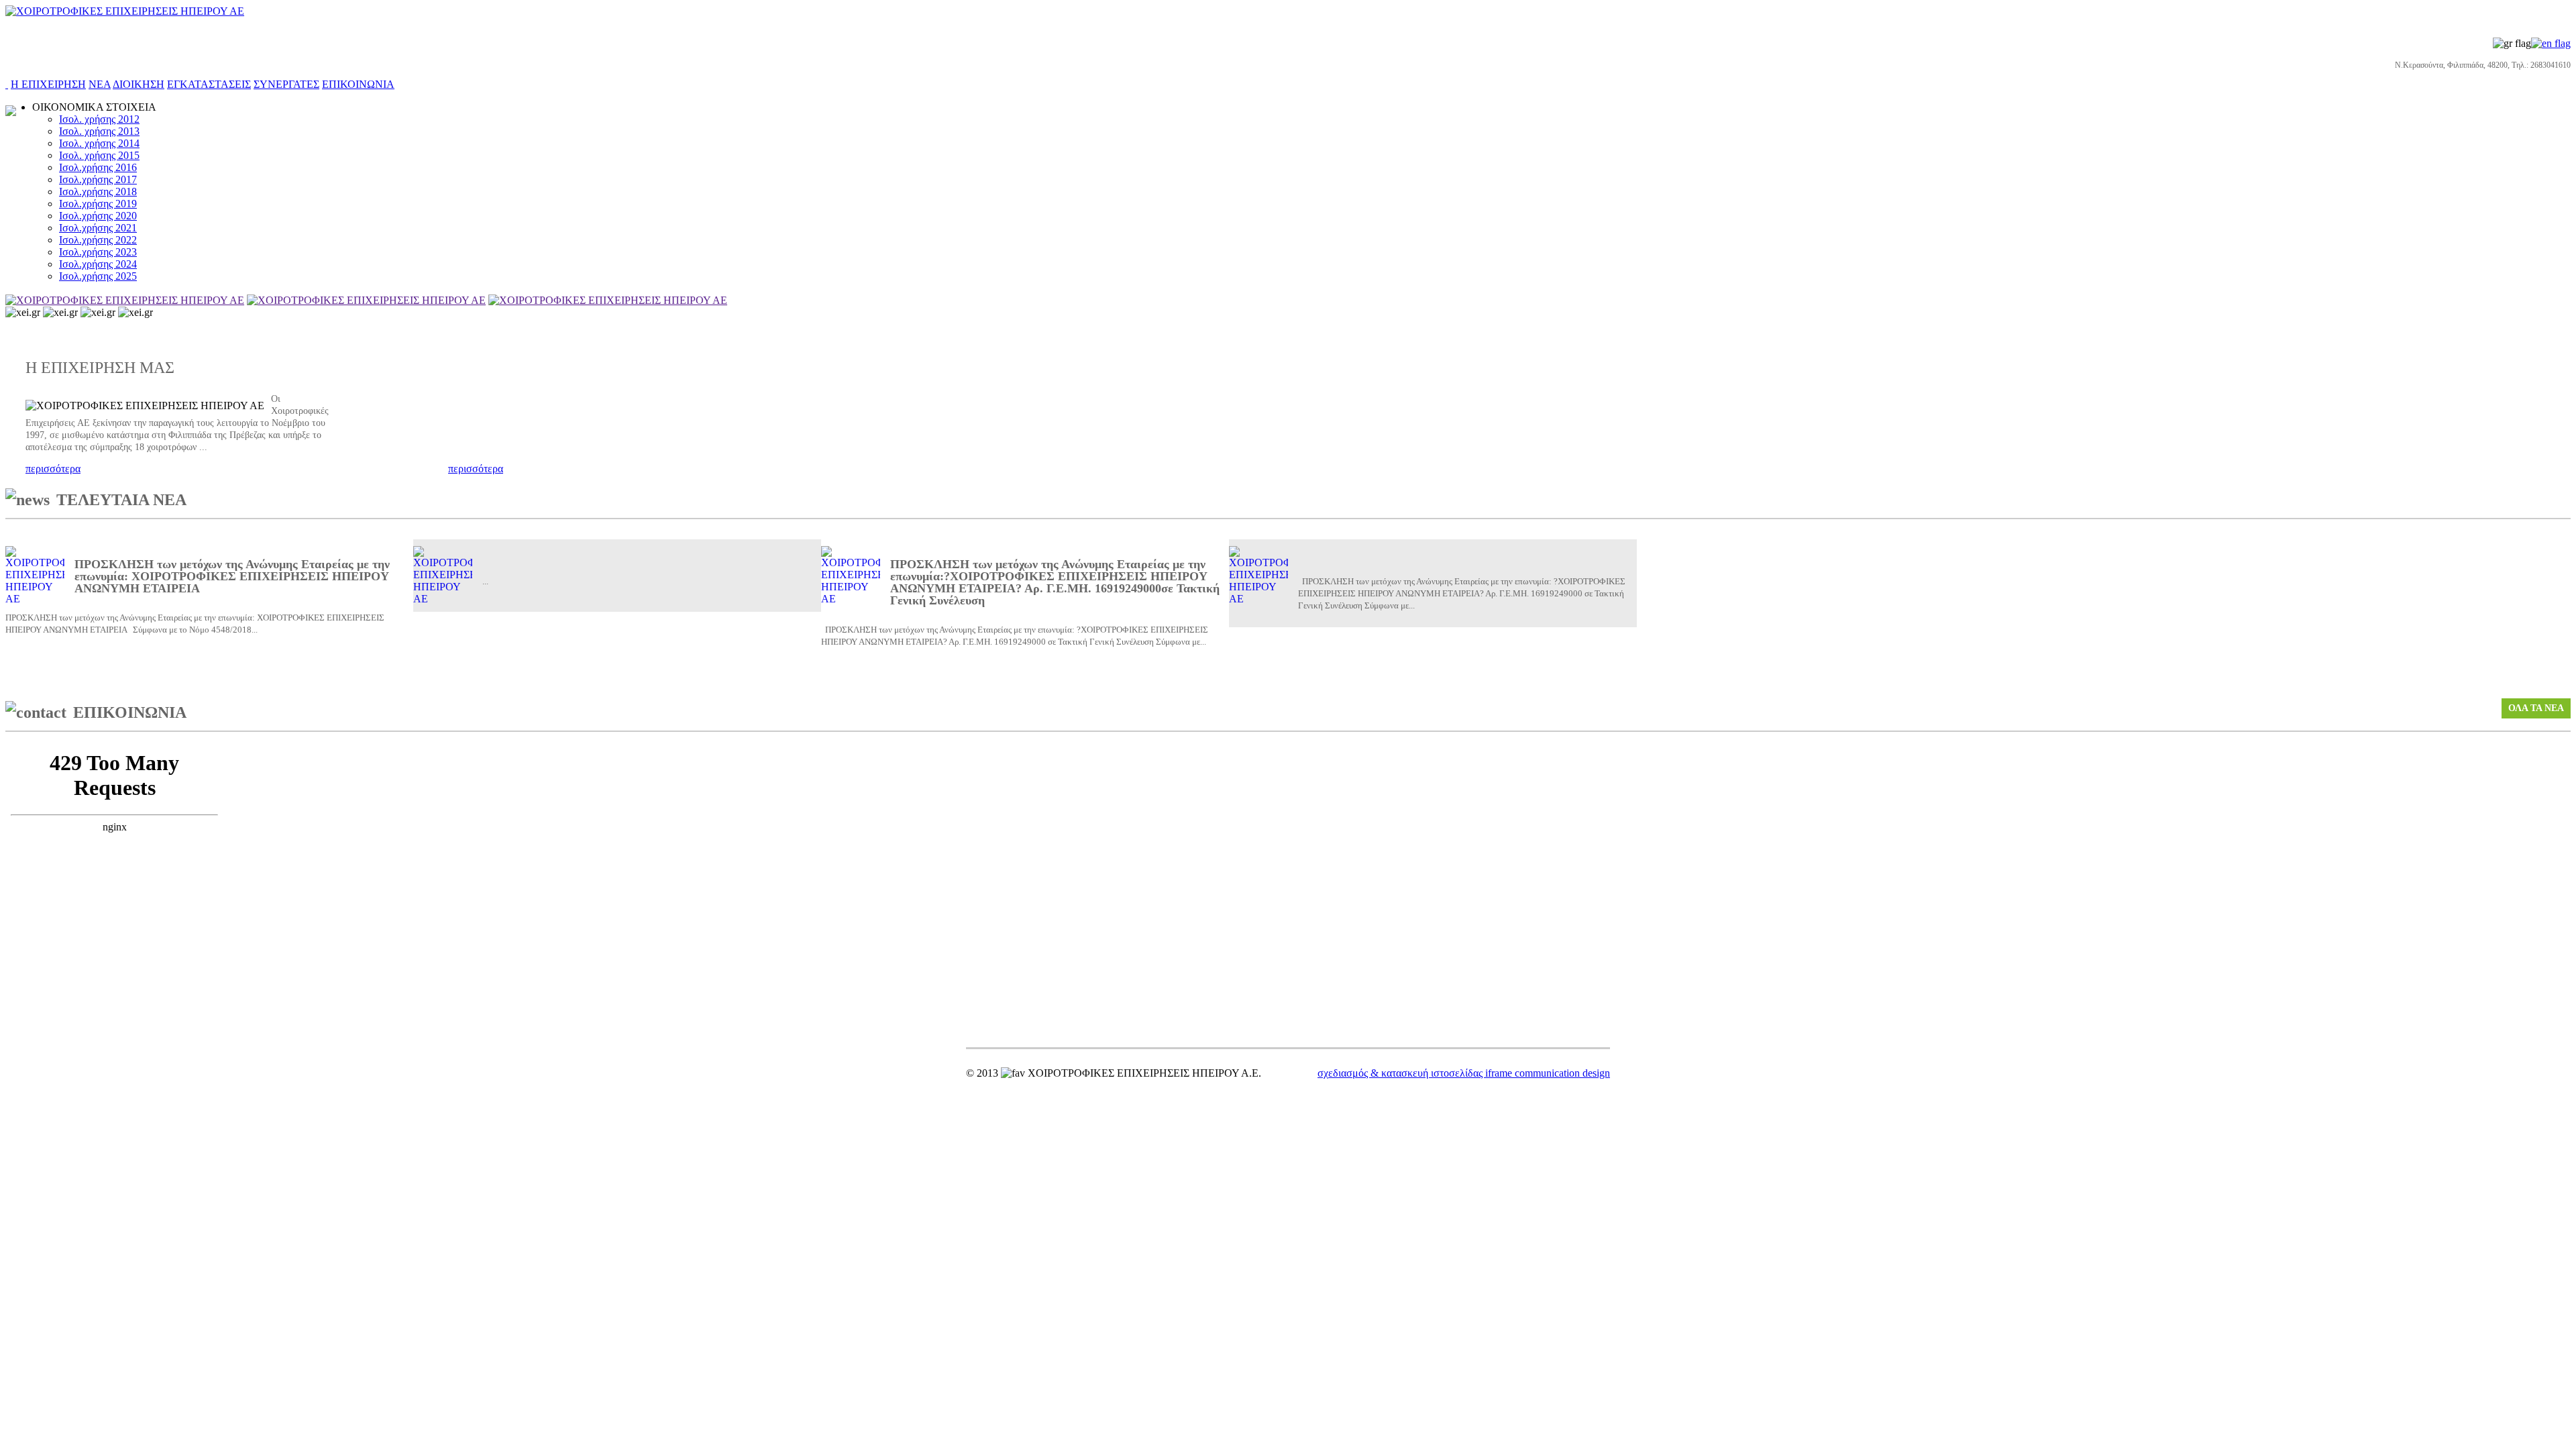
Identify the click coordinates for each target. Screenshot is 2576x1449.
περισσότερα (53, 469)
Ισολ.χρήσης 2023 (98, 252)
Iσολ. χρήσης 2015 (99, 155)
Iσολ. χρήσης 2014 (99, 143)
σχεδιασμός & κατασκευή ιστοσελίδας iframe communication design (1464, 1073)
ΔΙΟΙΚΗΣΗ (139, 84)
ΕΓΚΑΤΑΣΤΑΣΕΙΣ (209, 84)
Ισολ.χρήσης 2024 (98, 264)
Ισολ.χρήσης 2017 (98, 179)
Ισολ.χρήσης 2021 (98, 228)
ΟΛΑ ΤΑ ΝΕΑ (2536, 708)
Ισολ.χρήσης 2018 (98, 192)
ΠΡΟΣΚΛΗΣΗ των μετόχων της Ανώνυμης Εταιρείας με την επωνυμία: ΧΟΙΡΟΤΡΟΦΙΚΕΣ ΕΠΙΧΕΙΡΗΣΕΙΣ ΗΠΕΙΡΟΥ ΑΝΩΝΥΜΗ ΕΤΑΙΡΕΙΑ (232, 576)
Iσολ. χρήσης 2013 (99, 131)
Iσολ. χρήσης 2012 (99, 119)
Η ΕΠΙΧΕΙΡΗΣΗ (48, 84)
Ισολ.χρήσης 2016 (98, 167)
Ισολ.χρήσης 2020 (98, 216)
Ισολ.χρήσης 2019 (98, 204)
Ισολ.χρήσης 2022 (98, 240)
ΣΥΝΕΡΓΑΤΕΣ (286, 84)
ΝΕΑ (100, 84)
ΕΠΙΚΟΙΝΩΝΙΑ (358, 84)
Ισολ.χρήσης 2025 (98, 276)
